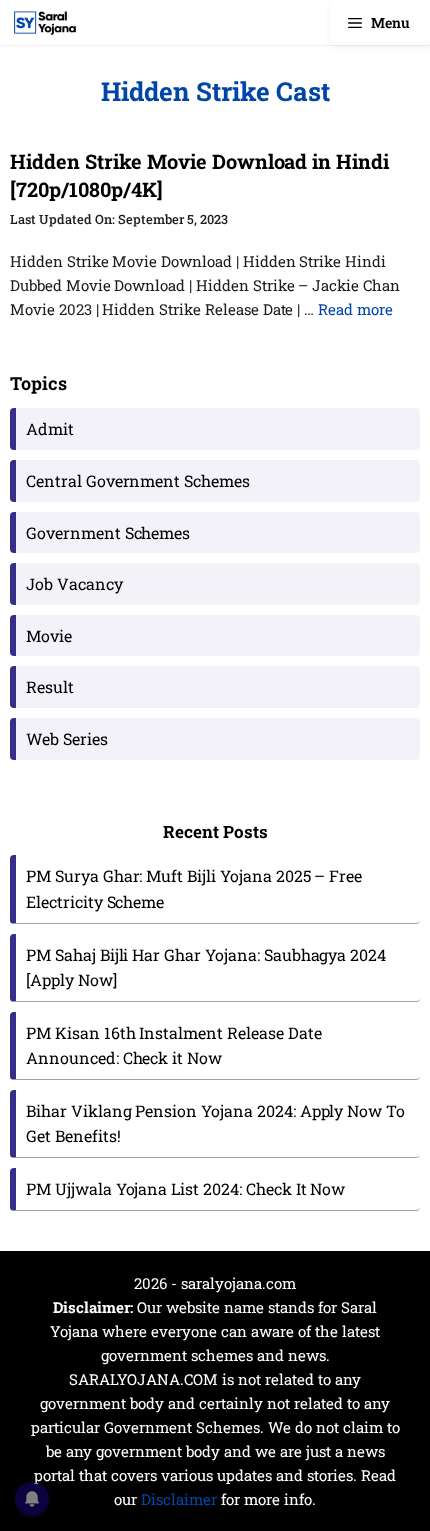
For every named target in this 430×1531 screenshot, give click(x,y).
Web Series (67, 738)
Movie (49, 635)
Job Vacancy (74, 583)
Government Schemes (108, 532)
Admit (50, 428)
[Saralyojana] (45, 22)
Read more (355, 309)
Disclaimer (179, 1499)
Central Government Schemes (138, 480)
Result (50, 686)
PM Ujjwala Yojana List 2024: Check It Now (185, 1188)
